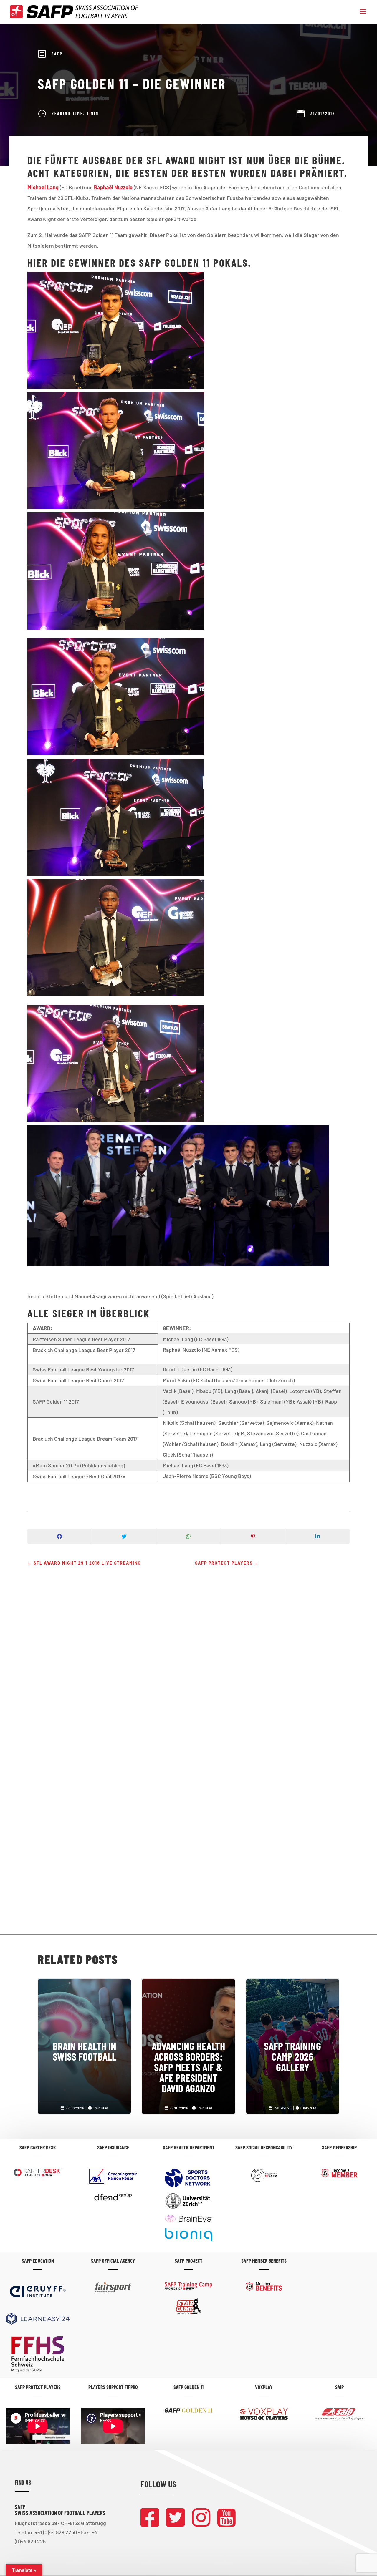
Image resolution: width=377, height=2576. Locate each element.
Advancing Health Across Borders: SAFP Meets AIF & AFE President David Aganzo (188, 2043)
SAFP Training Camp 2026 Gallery (293, 2032)
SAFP (57, 54)
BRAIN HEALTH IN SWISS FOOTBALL (84, 2027)
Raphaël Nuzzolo (113, 187)
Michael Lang (43, 187)
